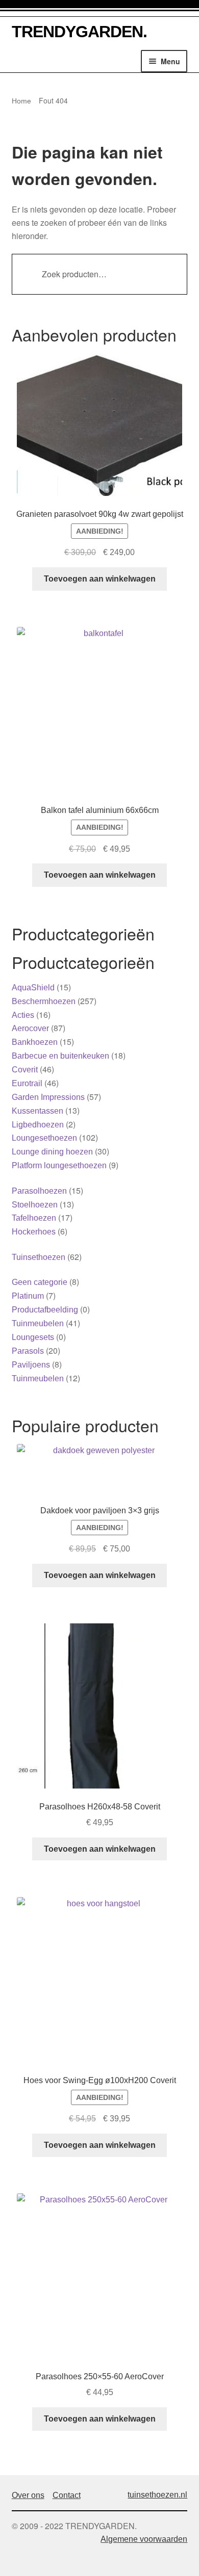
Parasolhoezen (39, 1191)
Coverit (25, 1070)
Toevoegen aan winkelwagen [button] (100, 579)
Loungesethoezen (44, 1138)
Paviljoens (31, 1365)
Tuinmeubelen (38, 1323)
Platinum (28, 1296)
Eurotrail (27, 1083)
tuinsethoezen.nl (157, 2495)
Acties (23, 1015)
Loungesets (33, 1337)
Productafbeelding (45, 1310)
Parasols (28, 1351)
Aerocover (30, 1028)
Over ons (28, 2495)
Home (21, 101)
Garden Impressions (48, 1097)
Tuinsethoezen (39, 1257)
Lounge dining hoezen (52, 1152)
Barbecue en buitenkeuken (60, 1056)
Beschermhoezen (44, 1001)
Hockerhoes (34, 1232)
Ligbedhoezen (38, 1125)
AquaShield (33, 988)
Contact (67, 2495)
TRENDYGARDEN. (79, 32)
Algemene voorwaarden (144, 2539)
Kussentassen (38, 1111)
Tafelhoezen (34, 1218)
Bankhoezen (35, 1042)
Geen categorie (40, 1282)
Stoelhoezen (35, 1205)
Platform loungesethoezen (59, 1165)
